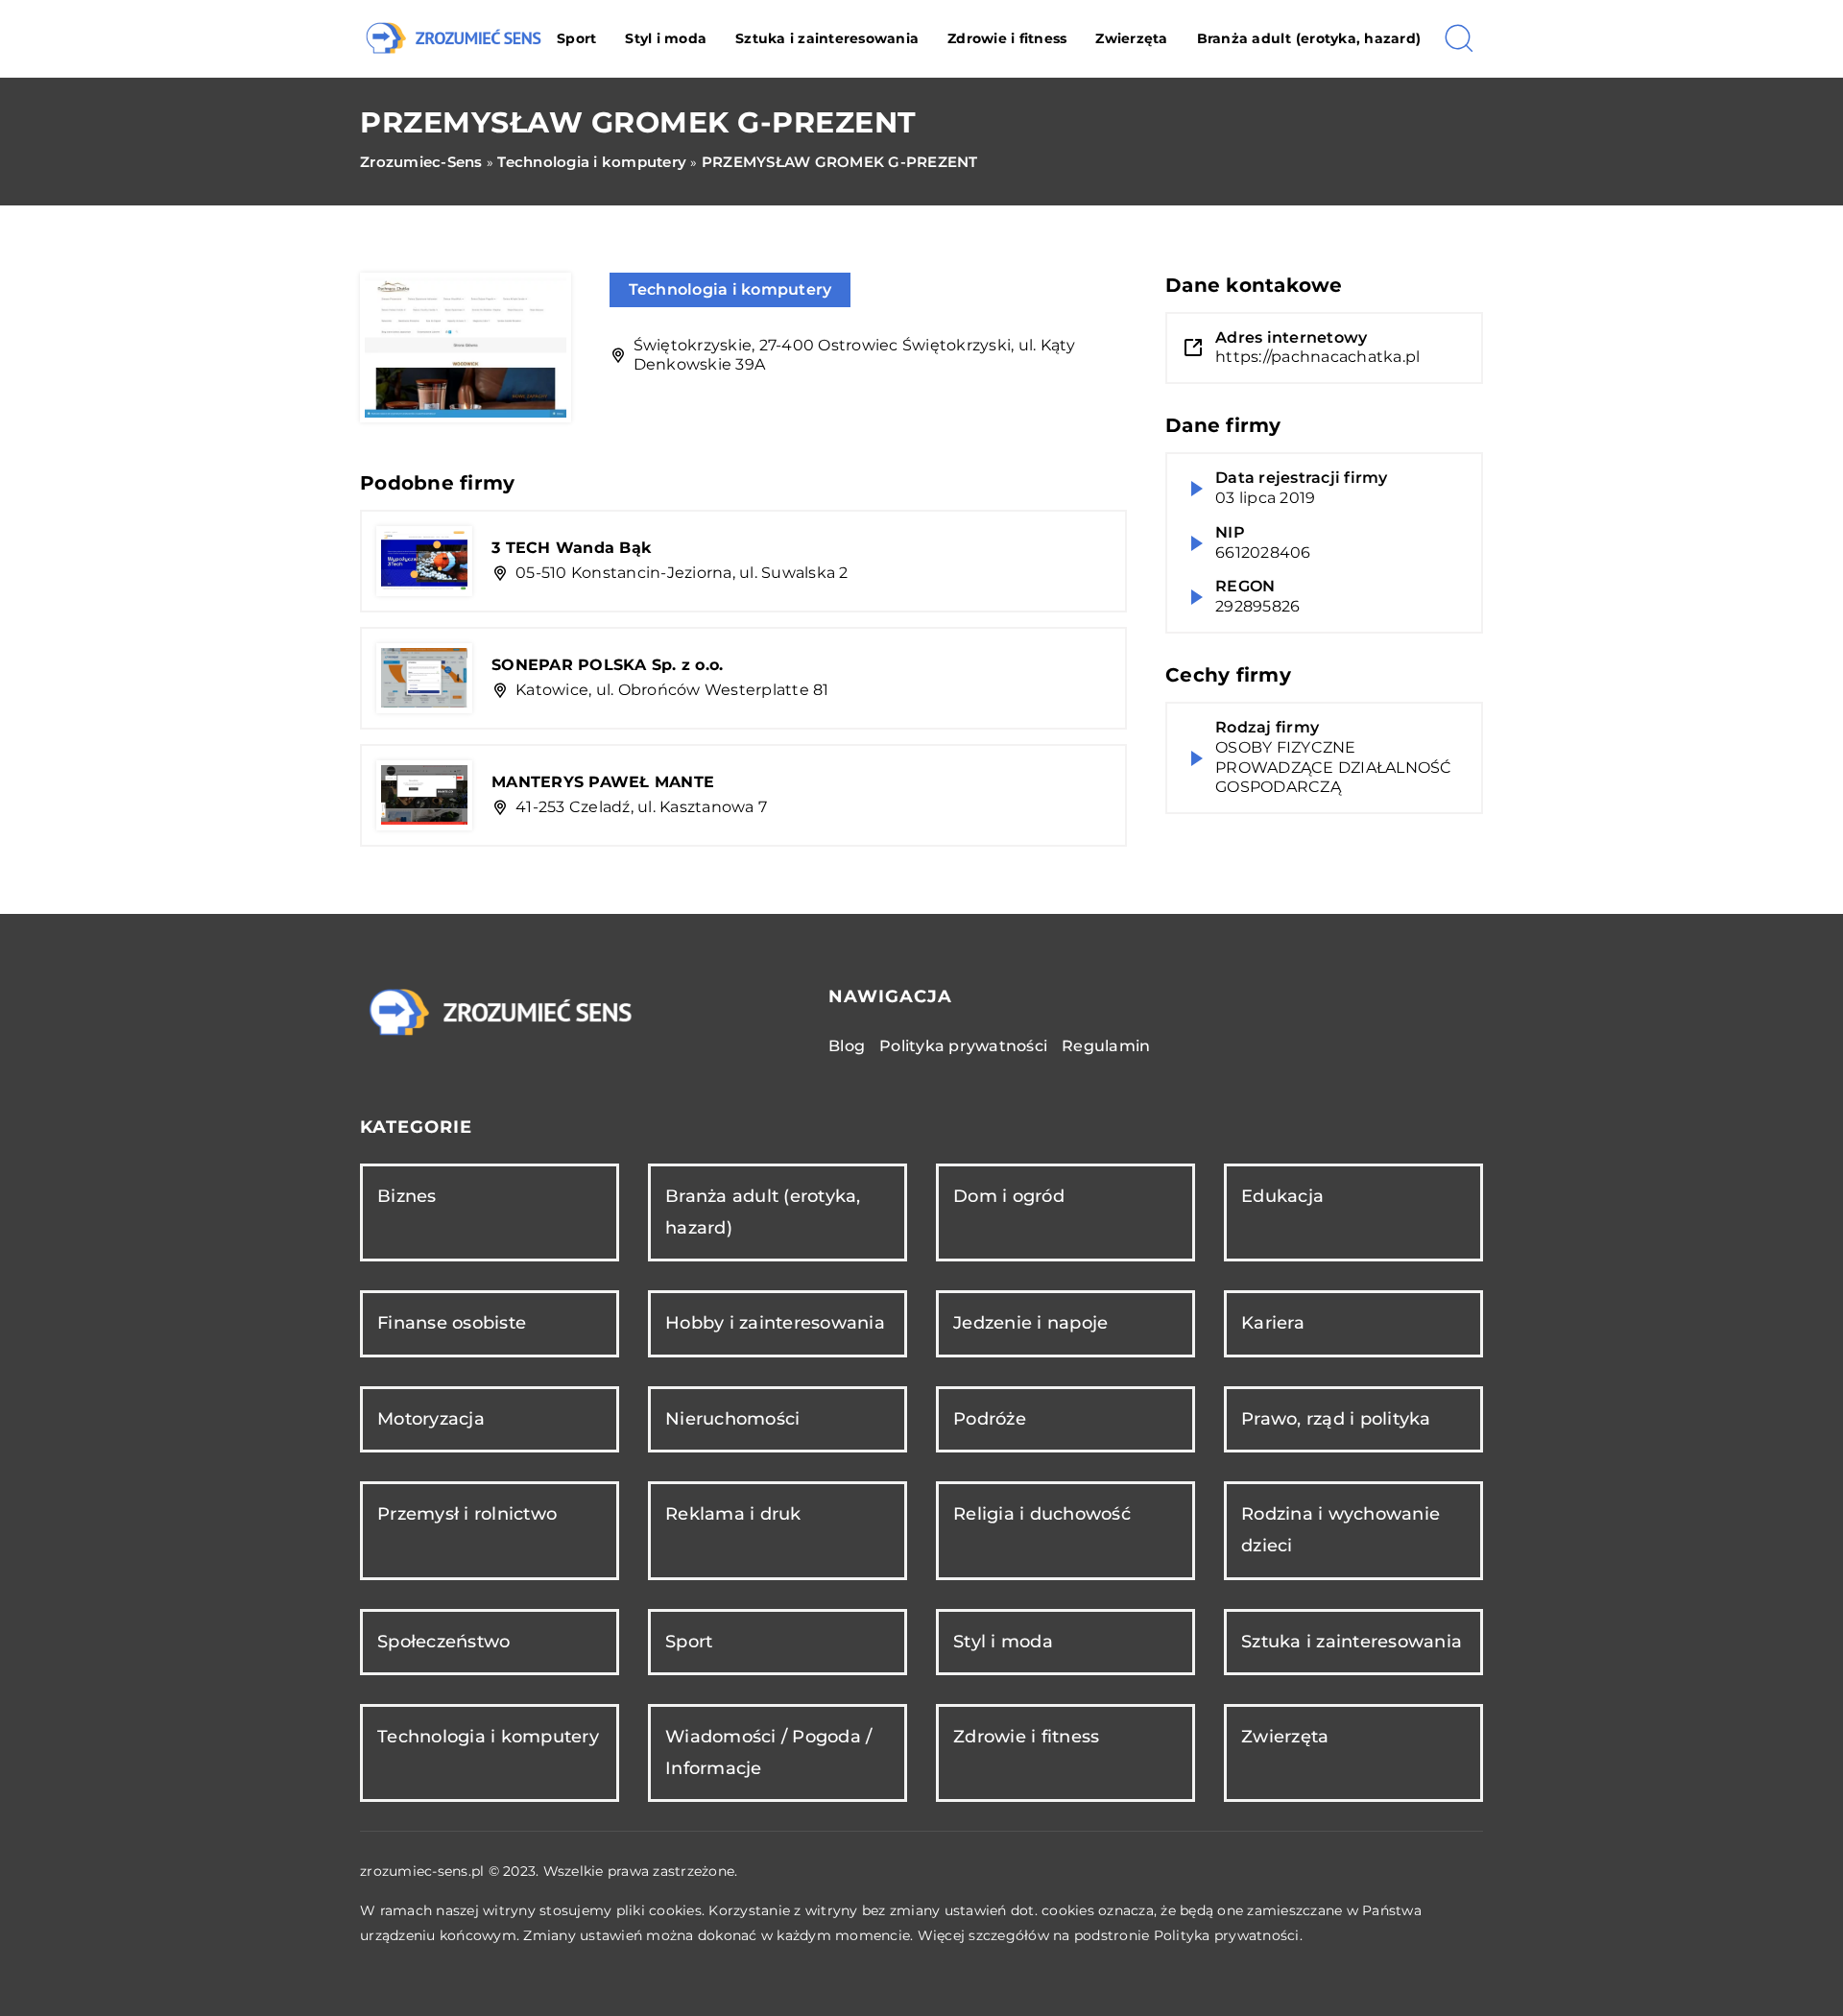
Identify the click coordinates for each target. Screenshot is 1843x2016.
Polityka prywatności (963, 1046)
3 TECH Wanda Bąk (572, 548)
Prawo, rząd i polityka (1336, 1419)
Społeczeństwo (443, 1642)
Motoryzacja (431, 1419)
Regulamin (1106, 1046)
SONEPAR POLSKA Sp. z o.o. (607, 665)
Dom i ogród (1009, 1196)
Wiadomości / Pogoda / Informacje (768, 1752)
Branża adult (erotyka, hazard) (1309, 38)
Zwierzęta (1131, 38)
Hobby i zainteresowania (775, 1323)
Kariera (1273, 1323)
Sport (576, 38)
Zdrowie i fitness (1007, 38)
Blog (847, 1046)
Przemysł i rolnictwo (467, 1514)
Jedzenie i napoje (1030, 1323)
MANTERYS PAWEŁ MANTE (603, 782)
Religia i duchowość (1042, 1514)
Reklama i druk (733, 1514)
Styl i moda (666, 38)
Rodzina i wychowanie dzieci (1340, 1530)
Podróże (990, 1419)
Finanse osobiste (452, 1323)
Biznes (407, 1196)
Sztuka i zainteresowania (827, 38)
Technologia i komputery (730, 289)
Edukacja (1282, 1196)
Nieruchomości (732, 1419)
